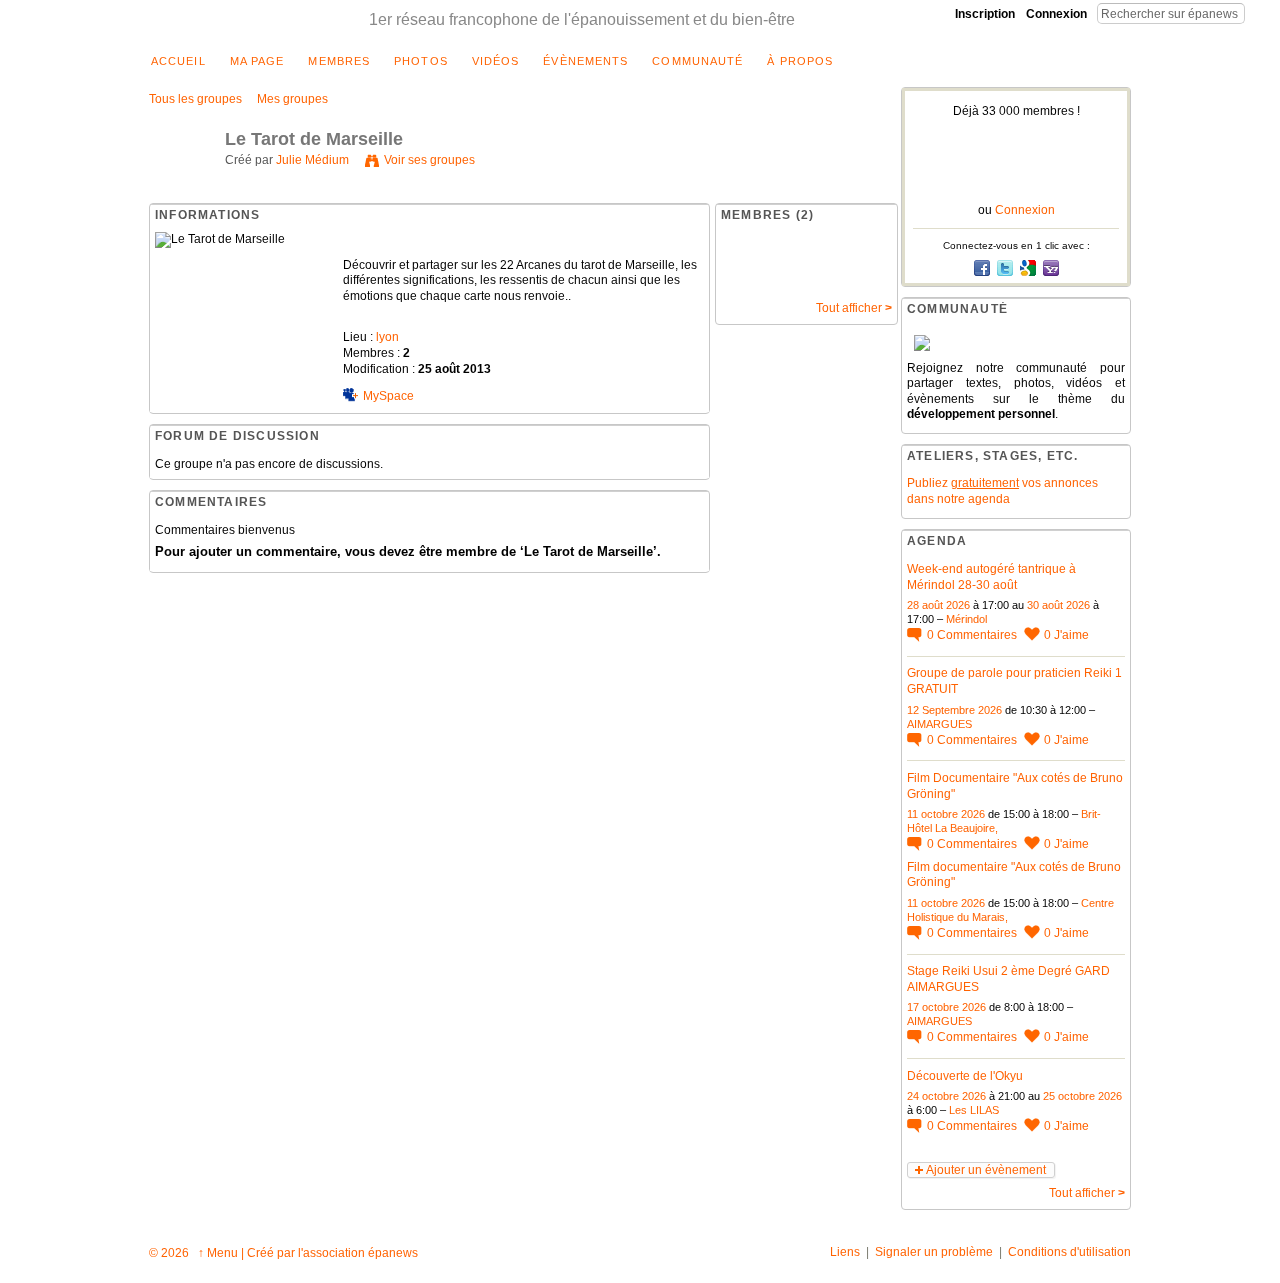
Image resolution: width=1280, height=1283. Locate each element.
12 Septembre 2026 (954, 710)
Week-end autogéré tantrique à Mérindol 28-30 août (991, 577)
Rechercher (1261, 13)
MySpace (388, 396)
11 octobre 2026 (946, 814)
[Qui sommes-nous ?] (1016, 343)
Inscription (985, 14)
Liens (845, 1252)
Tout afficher (854, 308)
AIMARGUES (939, 724)
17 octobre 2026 (946, 1007)
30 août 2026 (1058, 605)
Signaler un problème (934, 1252)
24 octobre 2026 (946, 1096)
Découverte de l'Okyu (965, 1076)
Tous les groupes (195, 99)
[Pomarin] (754, 276)
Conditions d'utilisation (1069, 1252)
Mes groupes (292, 99)
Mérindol (966, 619)
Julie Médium (312, 160)
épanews (393, 1253)
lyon (387, 337)
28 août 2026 (938, 605)
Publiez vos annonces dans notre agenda (1002, 491)
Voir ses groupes (429, 160)
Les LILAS (974, 1110)
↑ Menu (218, 1253)
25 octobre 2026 (1082, 1096)
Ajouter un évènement (986, 1170)
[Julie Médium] (181, 185)
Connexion (1056, 14)
